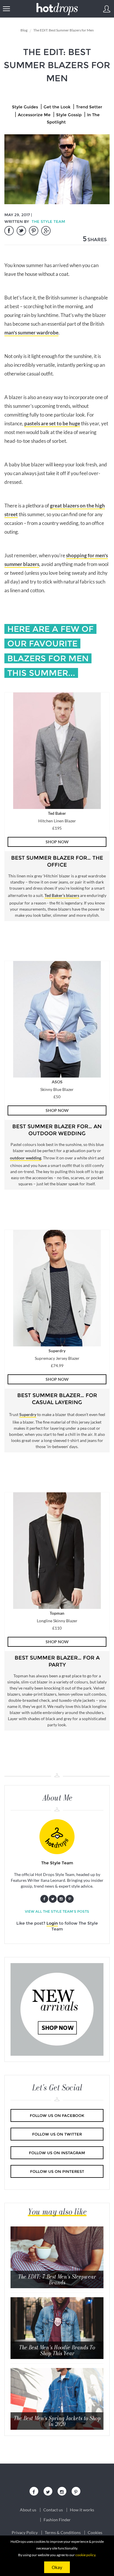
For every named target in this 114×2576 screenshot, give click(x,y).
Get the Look (57, 107)
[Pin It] (34, 231)
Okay (57, 2567)
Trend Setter (89, 107)
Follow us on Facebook (57, 2115)
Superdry (28, 1414)
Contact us (53, 2510)
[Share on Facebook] (9, 231)
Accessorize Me (34, 115)
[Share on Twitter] (21, 231)
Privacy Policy (25, 2533)
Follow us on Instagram (57, 2153)
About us (28, 2510)
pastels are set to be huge (52, 423)
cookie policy (85, 2555)
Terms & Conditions (63, 2533)
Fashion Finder (57, 2520)
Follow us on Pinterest (57, 2171)
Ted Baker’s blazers (62, 895)
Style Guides (25, 107)
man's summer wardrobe (31, 333)
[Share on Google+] (46, 231)
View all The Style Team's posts (57, 1911)
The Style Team (48, 221)
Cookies (95, 2533)
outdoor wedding (26, 1158)
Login (52, 1923)
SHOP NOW (57, 842)
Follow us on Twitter (57, 2134)
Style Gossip (69, 115)
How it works (82, 2510)
